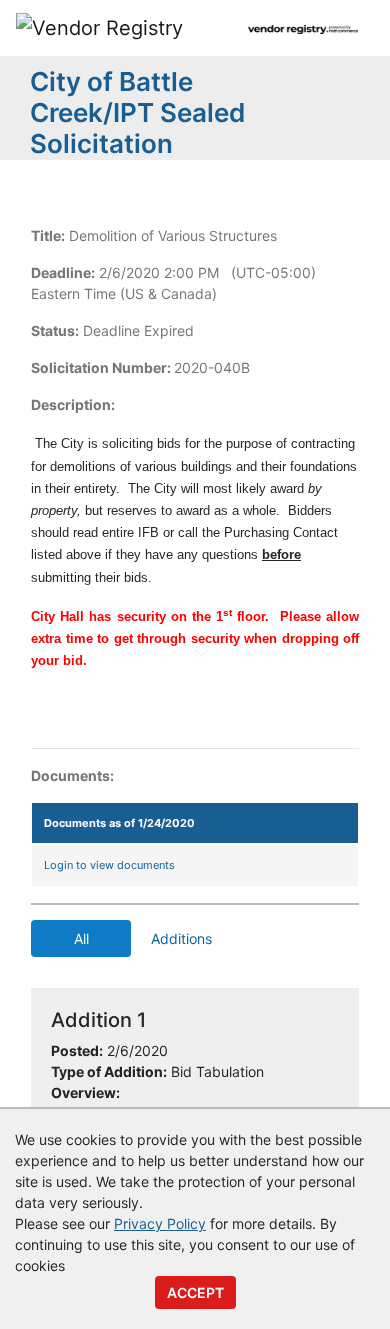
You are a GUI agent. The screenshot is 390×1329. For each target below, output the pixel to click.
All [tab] (81, 938)
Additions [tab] (181, 938)
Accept (195, 1292)
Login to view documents (109, 865)
